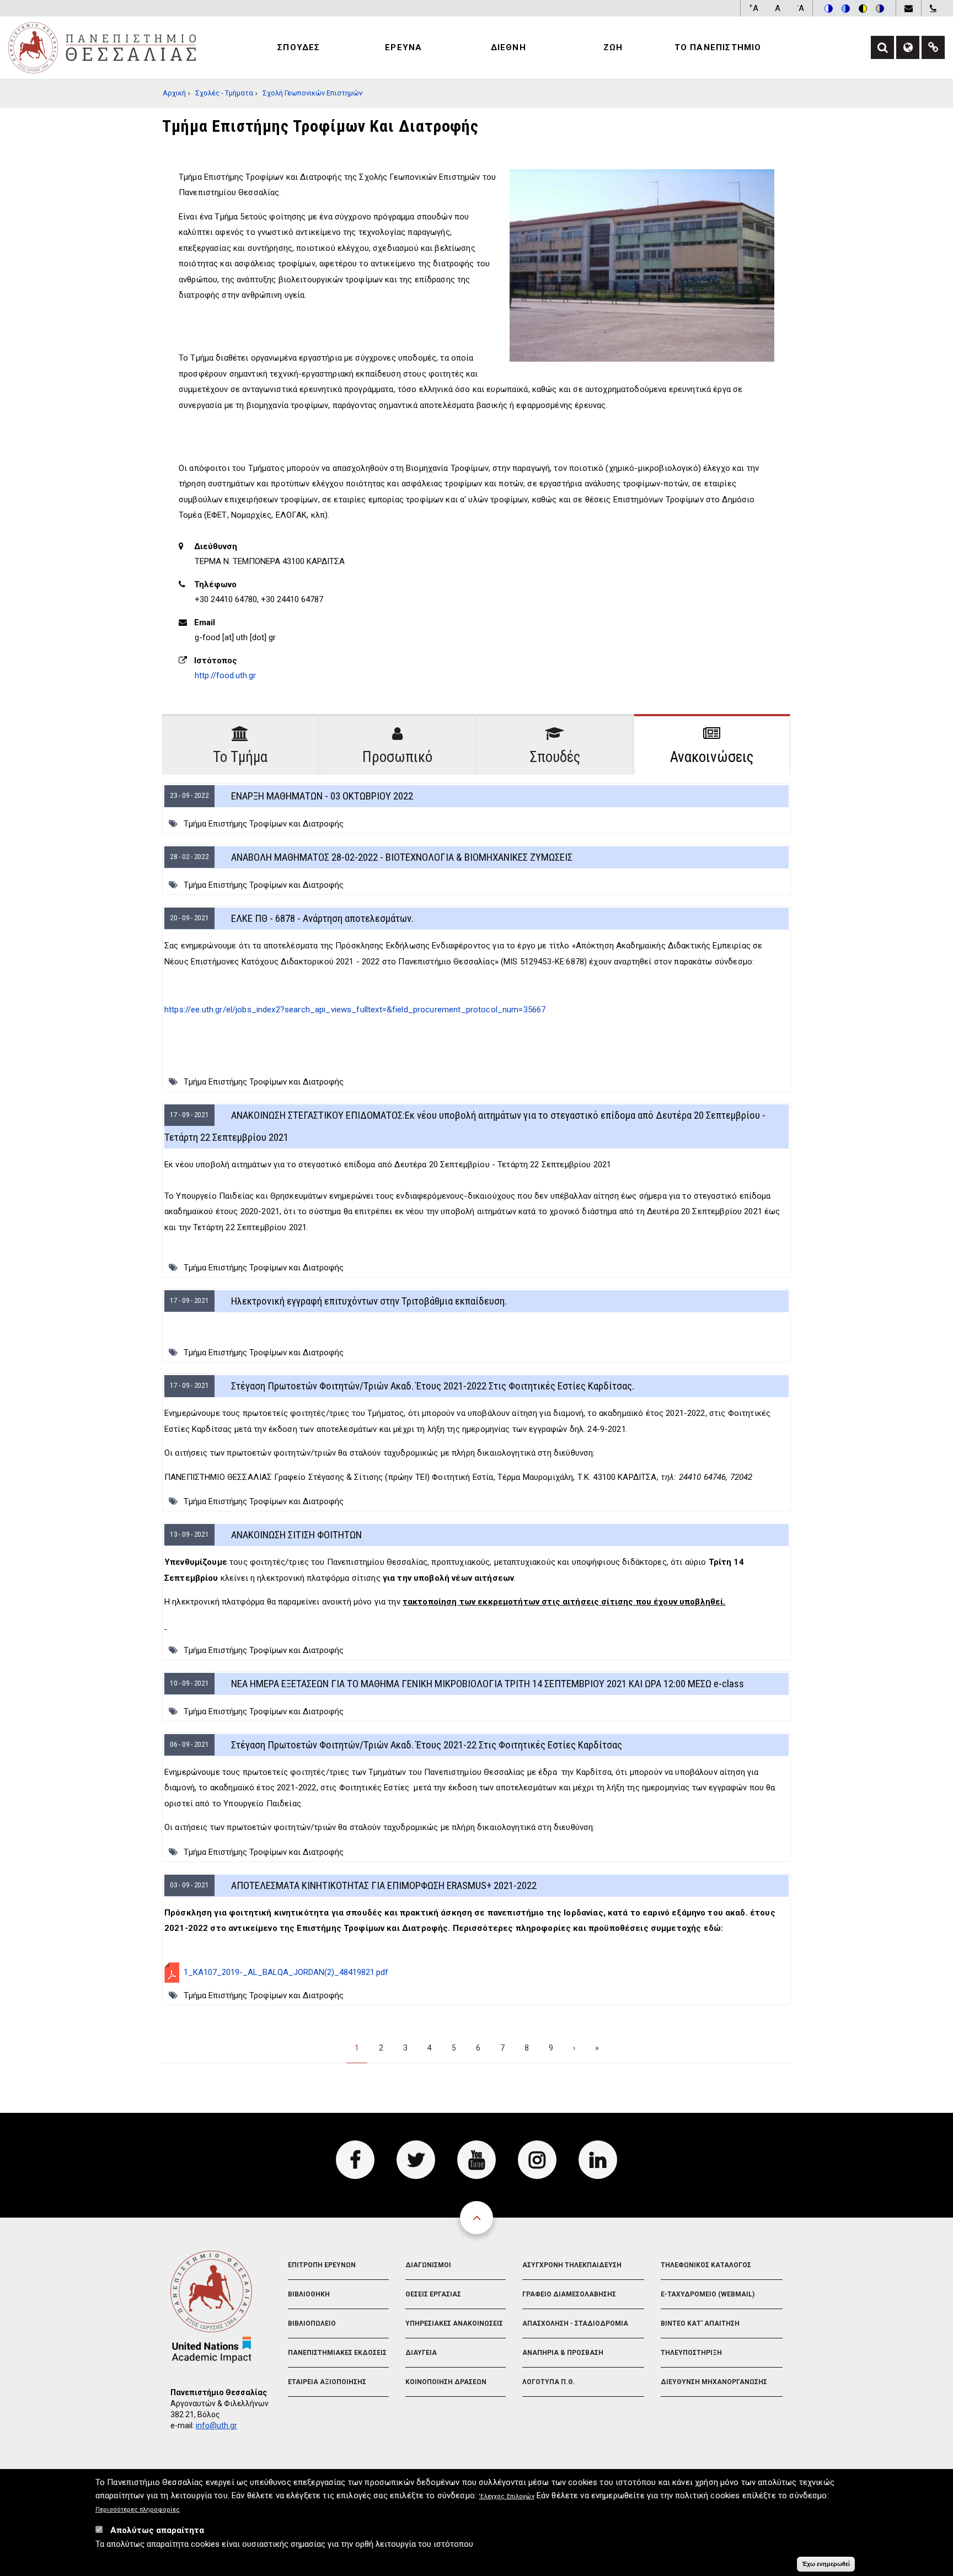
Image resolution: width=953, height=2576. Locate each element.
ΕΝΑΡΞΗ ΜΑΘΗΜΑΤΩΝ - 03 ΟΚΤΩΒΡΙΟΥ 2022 (322, 796)
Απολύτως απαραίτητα (157, 2531)
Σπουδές (555, 757)
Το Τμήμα (240, 757)
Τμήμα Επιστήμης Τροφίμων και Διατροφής (264, 824)
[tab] (240, 744)
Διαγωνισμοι (428, 2265)
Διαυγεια (421, 2353)
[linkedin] (598, 2160)
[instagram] (537, 2160)
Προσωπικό (397, 757)
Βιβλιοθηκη (309, 2294)
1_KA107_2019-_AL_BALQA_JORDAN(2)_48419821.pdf (286, 1972)
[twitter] (416, 2160)
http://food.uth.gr (225, 675)
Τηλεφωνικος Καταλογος (706, 2265)
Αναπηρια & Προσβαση (563, 2353)
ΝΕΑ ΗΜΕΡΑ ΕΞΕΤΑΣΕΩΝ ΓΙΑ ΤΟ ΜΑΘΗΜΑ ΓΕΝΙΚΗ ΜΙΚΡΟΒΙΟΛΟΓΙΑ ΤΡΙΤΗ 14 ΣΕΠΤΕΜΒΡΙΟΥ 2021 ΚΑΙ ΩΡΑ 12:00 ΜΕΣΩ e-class (488, 1684)
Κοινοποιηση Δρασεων (446, 2382)
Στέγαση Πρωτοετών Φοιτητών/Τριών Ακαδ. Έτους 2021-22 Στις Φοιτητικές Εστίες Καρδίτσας (427, 1745)
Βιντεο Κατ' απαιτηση (700, 2323)
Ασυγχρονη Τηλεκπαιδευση (572, 2265)
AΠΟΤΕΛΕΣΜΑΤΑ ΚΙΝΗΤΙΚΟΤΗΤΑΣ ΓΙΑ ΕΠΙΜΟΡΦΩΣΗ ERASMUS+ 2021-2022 (384, 1885)
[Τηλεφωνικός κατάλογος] (933, 8)
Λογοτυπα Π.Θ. (549, 2382)
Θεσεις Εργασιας (433, 2294)
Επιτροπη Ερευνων (322, 2265)
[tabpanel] (476, 1432)
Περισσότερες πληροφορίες (138, 2510)
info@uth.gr (216, 2425)
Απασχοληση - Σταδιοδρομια (575, 2323)
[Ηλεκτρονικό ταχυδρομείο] (908, 8)
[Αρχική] (102, 47)
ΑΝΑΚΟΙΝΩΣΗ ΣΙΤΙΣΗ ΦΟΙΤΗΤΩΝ (296, 1535)
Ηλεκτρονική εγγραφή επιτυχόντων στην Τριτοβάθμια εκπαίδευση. (369, 1301)
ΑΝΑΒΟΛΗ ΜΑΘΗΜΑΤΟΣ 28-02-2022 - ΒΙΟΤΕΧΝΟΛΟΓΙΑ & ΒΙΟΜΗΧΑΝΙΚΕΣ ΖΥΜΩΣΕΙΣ (402, 857)
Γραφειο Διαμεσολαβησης (569, 2294)
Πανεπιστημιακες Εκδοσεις (337, 2353)
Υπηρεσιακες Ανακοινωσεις (454, 2323)
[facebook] (355, 2160)
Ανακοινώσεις (712, 757)
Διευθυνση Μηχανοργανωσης (714, 2382)
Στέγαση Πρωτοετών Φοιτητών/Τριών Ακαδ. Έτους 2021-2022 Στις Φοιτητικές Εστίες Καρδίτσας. (433, 1386)
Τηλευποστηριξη (691, 2353)
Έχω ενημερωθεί (826, 2564)
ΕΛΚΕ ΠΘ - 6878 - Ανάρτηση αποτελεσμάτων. (322, 918)
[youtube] (476, 2160)
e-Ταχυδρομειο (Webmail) (708, 2294)
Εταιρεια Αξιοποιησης (327, 2382)
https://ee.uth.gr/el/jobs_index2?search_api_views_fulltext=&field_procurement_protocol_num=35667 (355, 1010)
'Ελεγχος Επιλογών (507, 2497)
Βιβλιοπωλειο (312, 2323)
